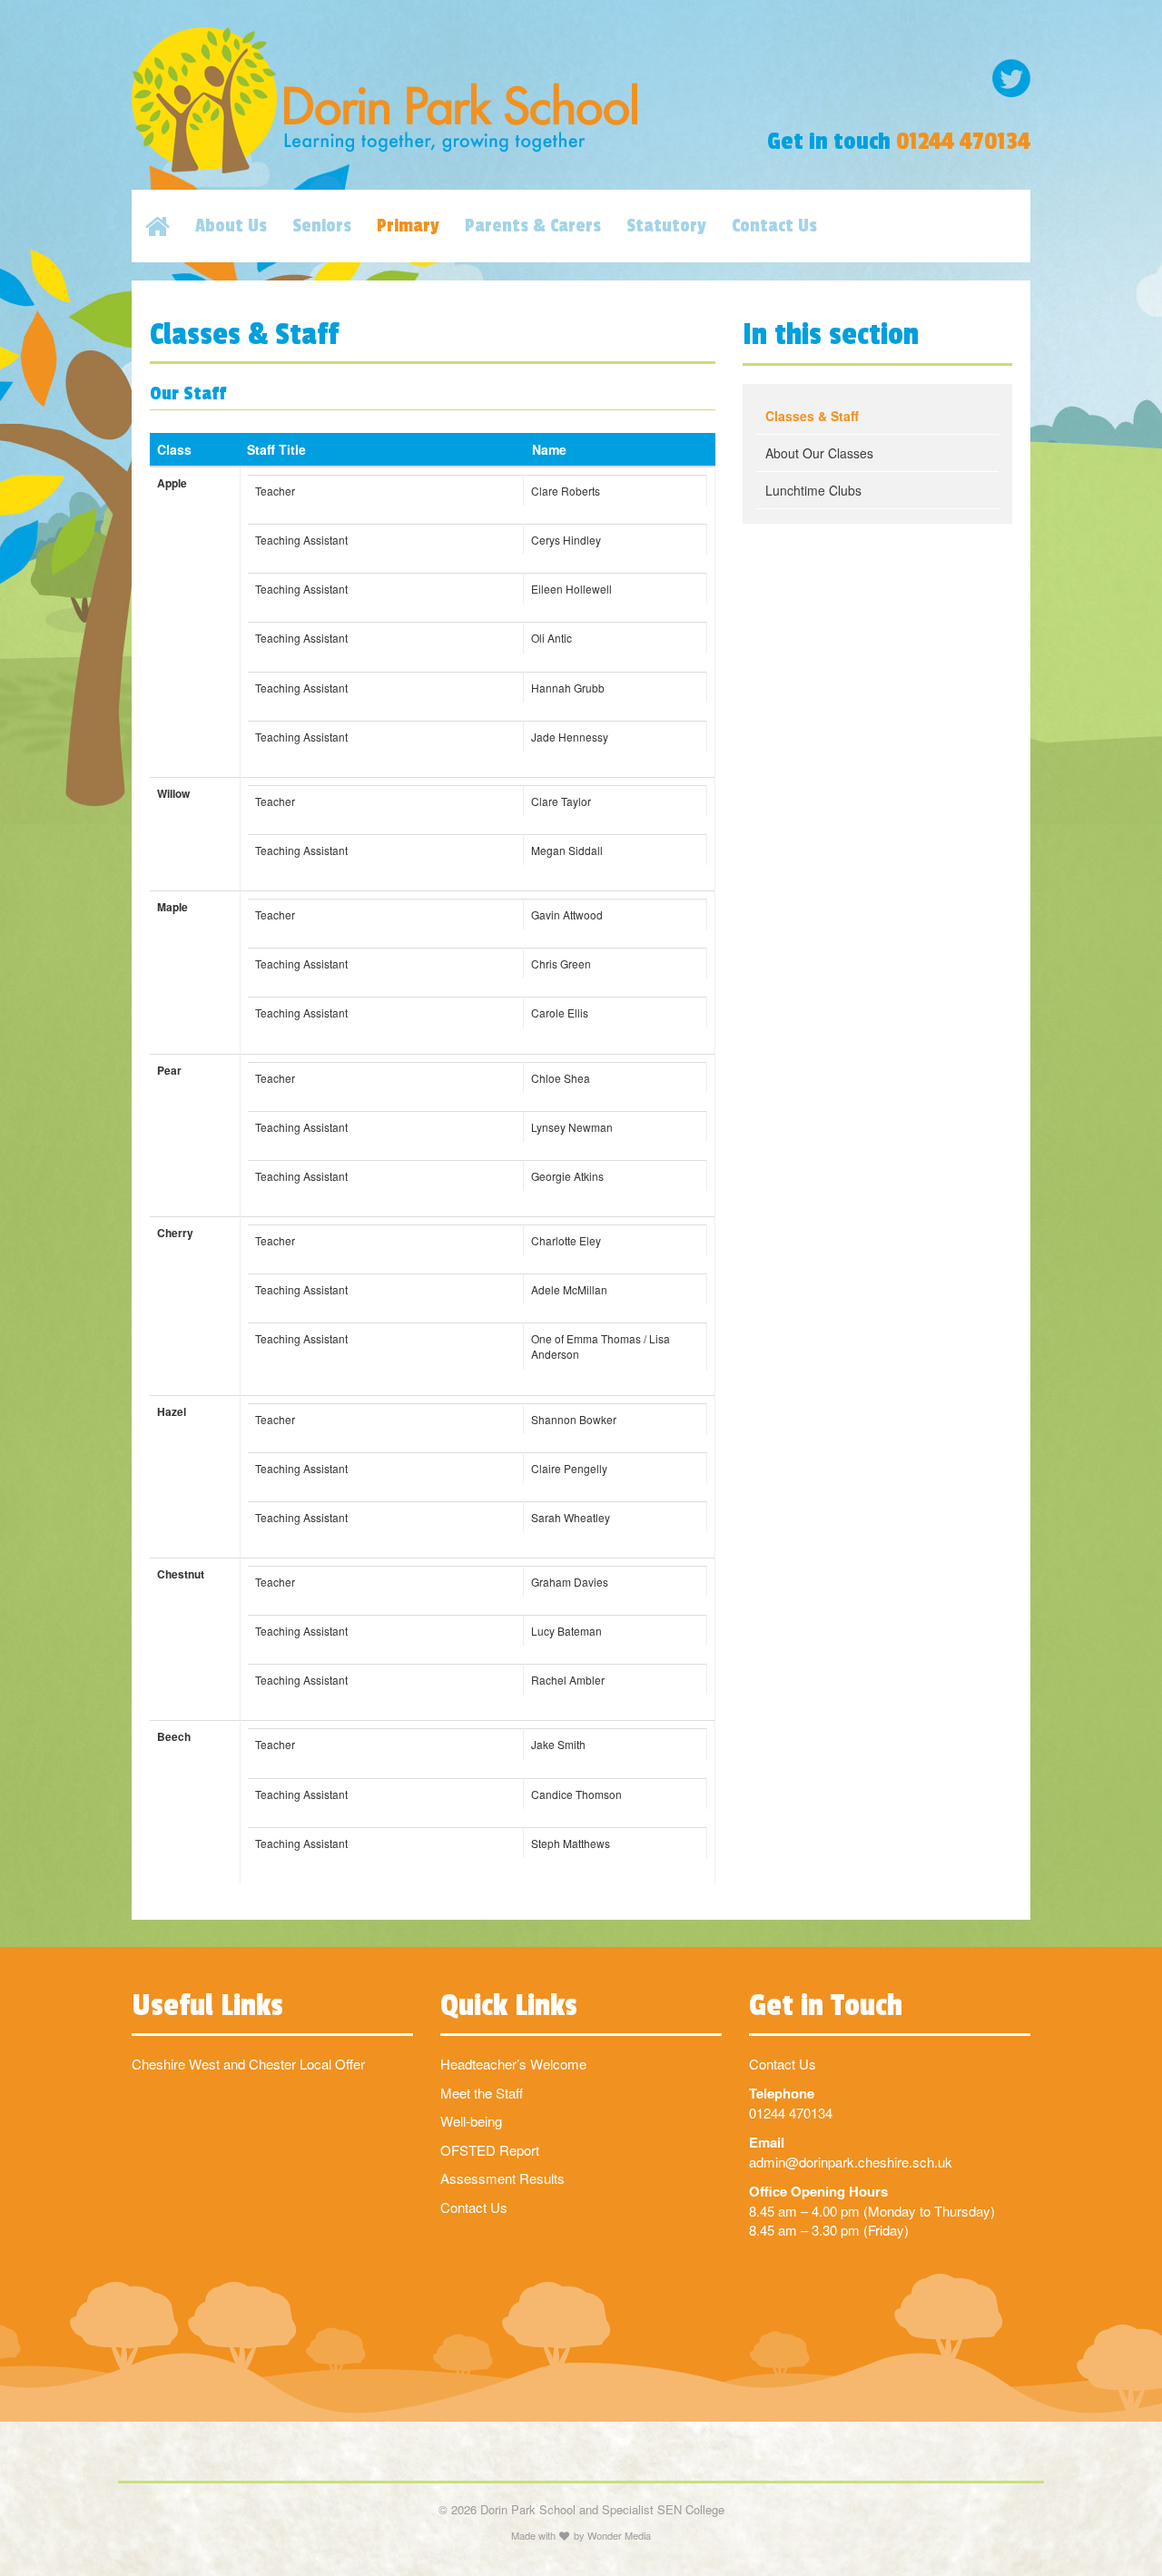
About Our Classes (819, 453)
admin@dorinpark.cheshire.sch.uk (851, 2162)
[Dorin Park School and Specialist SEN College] (427, 100)
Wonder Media (619, 2535)
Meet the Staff (482, 2093)
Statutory (666, 226)
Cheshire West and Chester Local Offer (248, 2064)
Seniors (322, 226)
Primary (408, 226)
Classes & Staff (812, 416)
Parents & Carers (533, 226)
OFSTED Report (490, 2150)
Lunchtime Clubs (813, 490)
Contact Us (774, 226)
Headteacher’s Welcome (513, 2064)
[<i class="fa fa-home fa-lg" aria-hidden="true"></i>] (170, 226)
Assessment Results (502, 2178)
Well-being (471, 2121)
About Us (231, 226)
